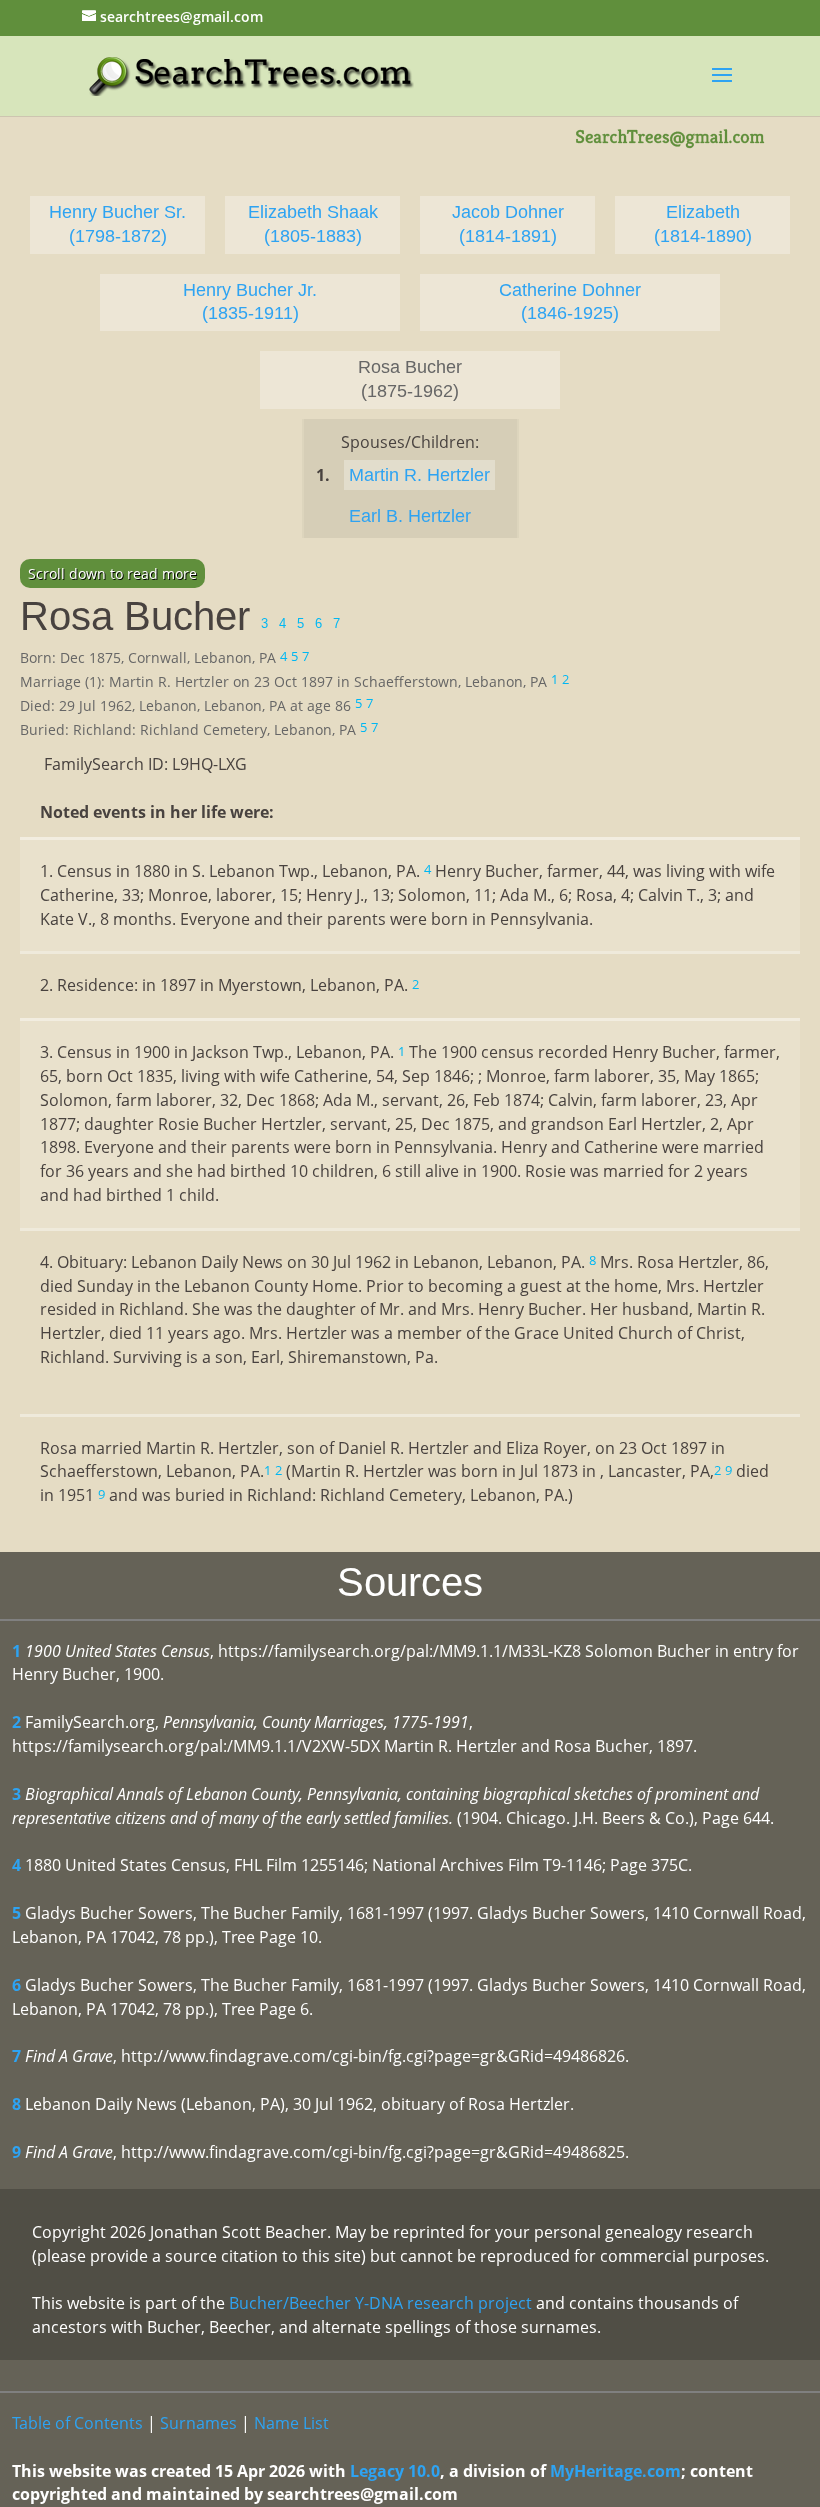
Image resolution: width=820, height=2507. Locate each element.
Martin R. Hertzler (419, 475)
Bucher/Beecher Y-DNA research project (380, 2303)
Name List (291, 2423)
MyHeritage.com (615, 2471)
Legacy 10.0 (395, 2471)
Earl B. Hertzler (410, 516)
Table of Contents (77, 2423)
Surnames (198, 2423)
